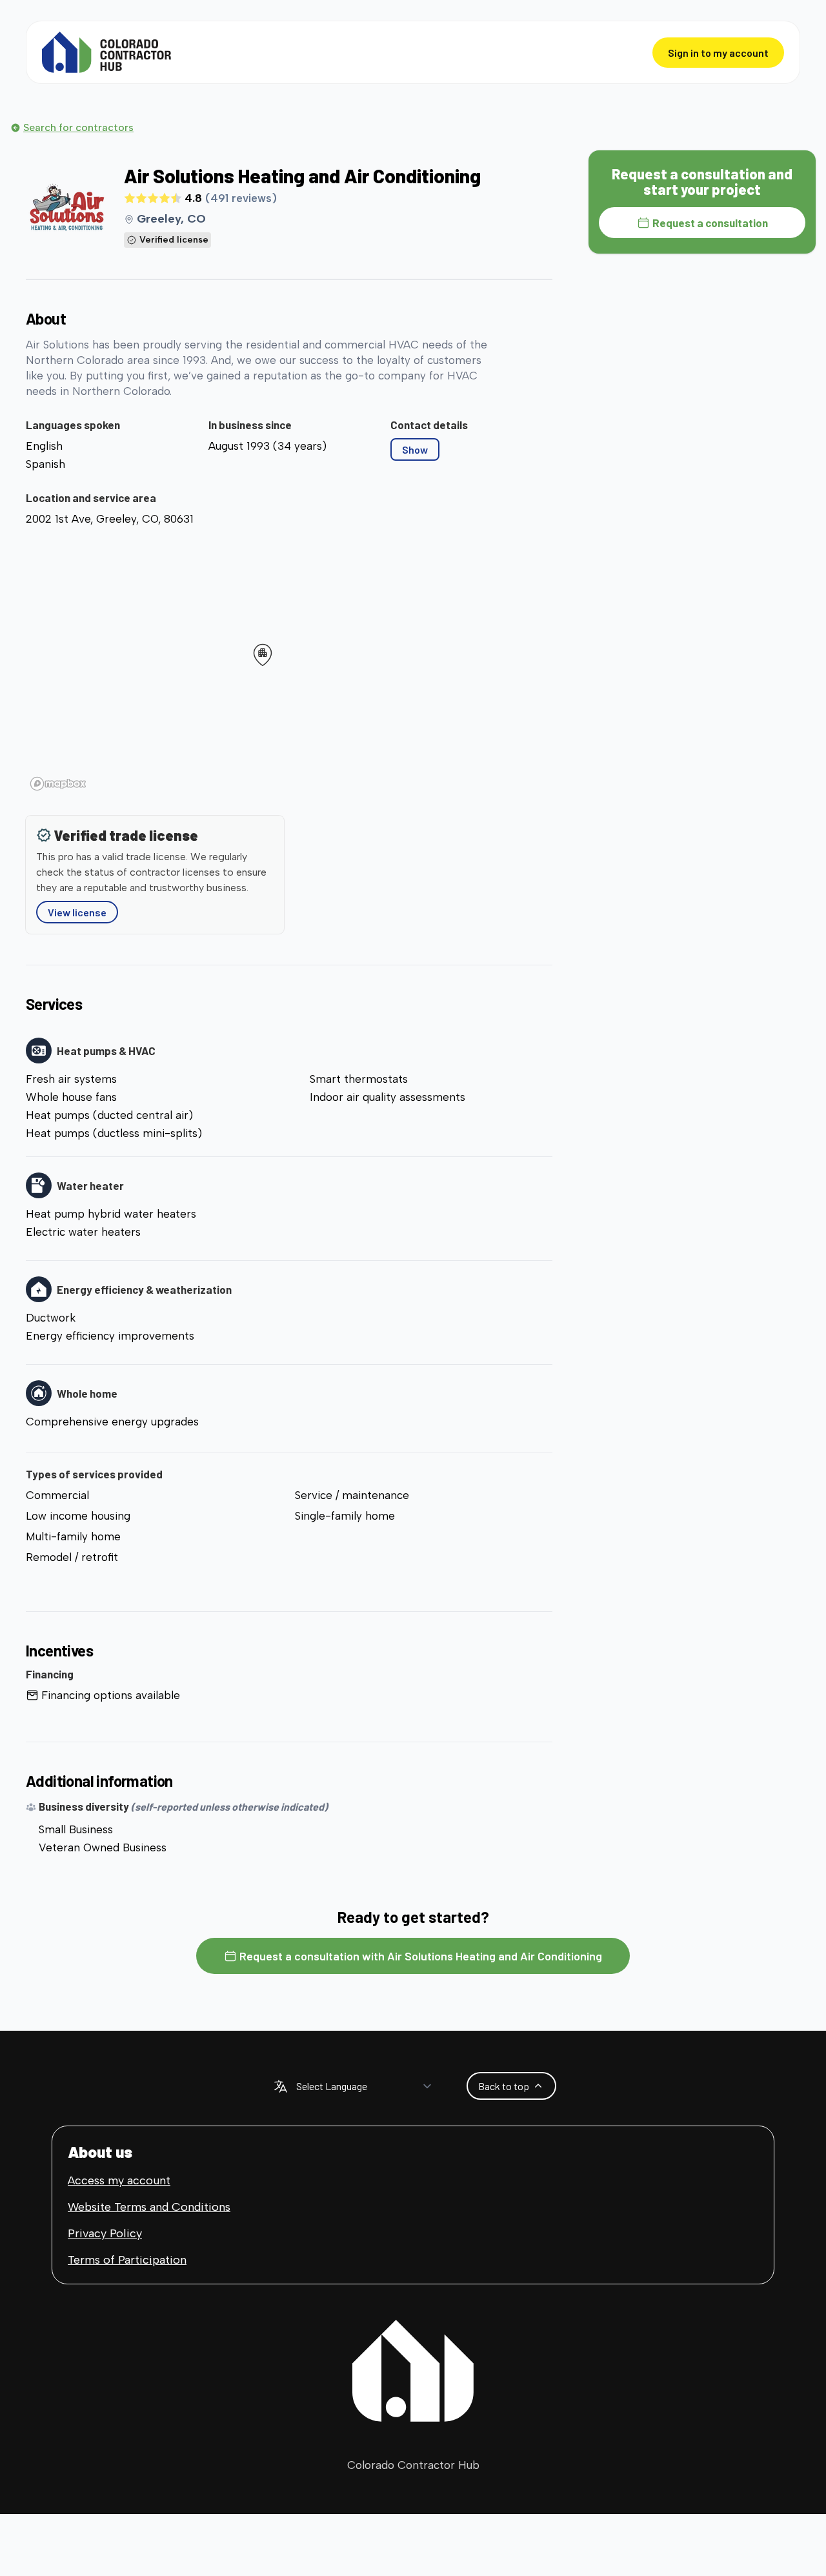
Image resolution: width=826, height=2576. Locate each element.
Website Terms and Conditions (149, 2207)
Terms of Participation (127, 2260)
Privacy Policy (105, 2233)
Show (415, 449)
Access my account (119, 2180)
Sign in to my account (718, 53)
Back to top (504, 2086)
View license (77, 912)
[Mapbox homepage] (58, 784)
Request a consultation (710, 223)
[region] (289, 663)
